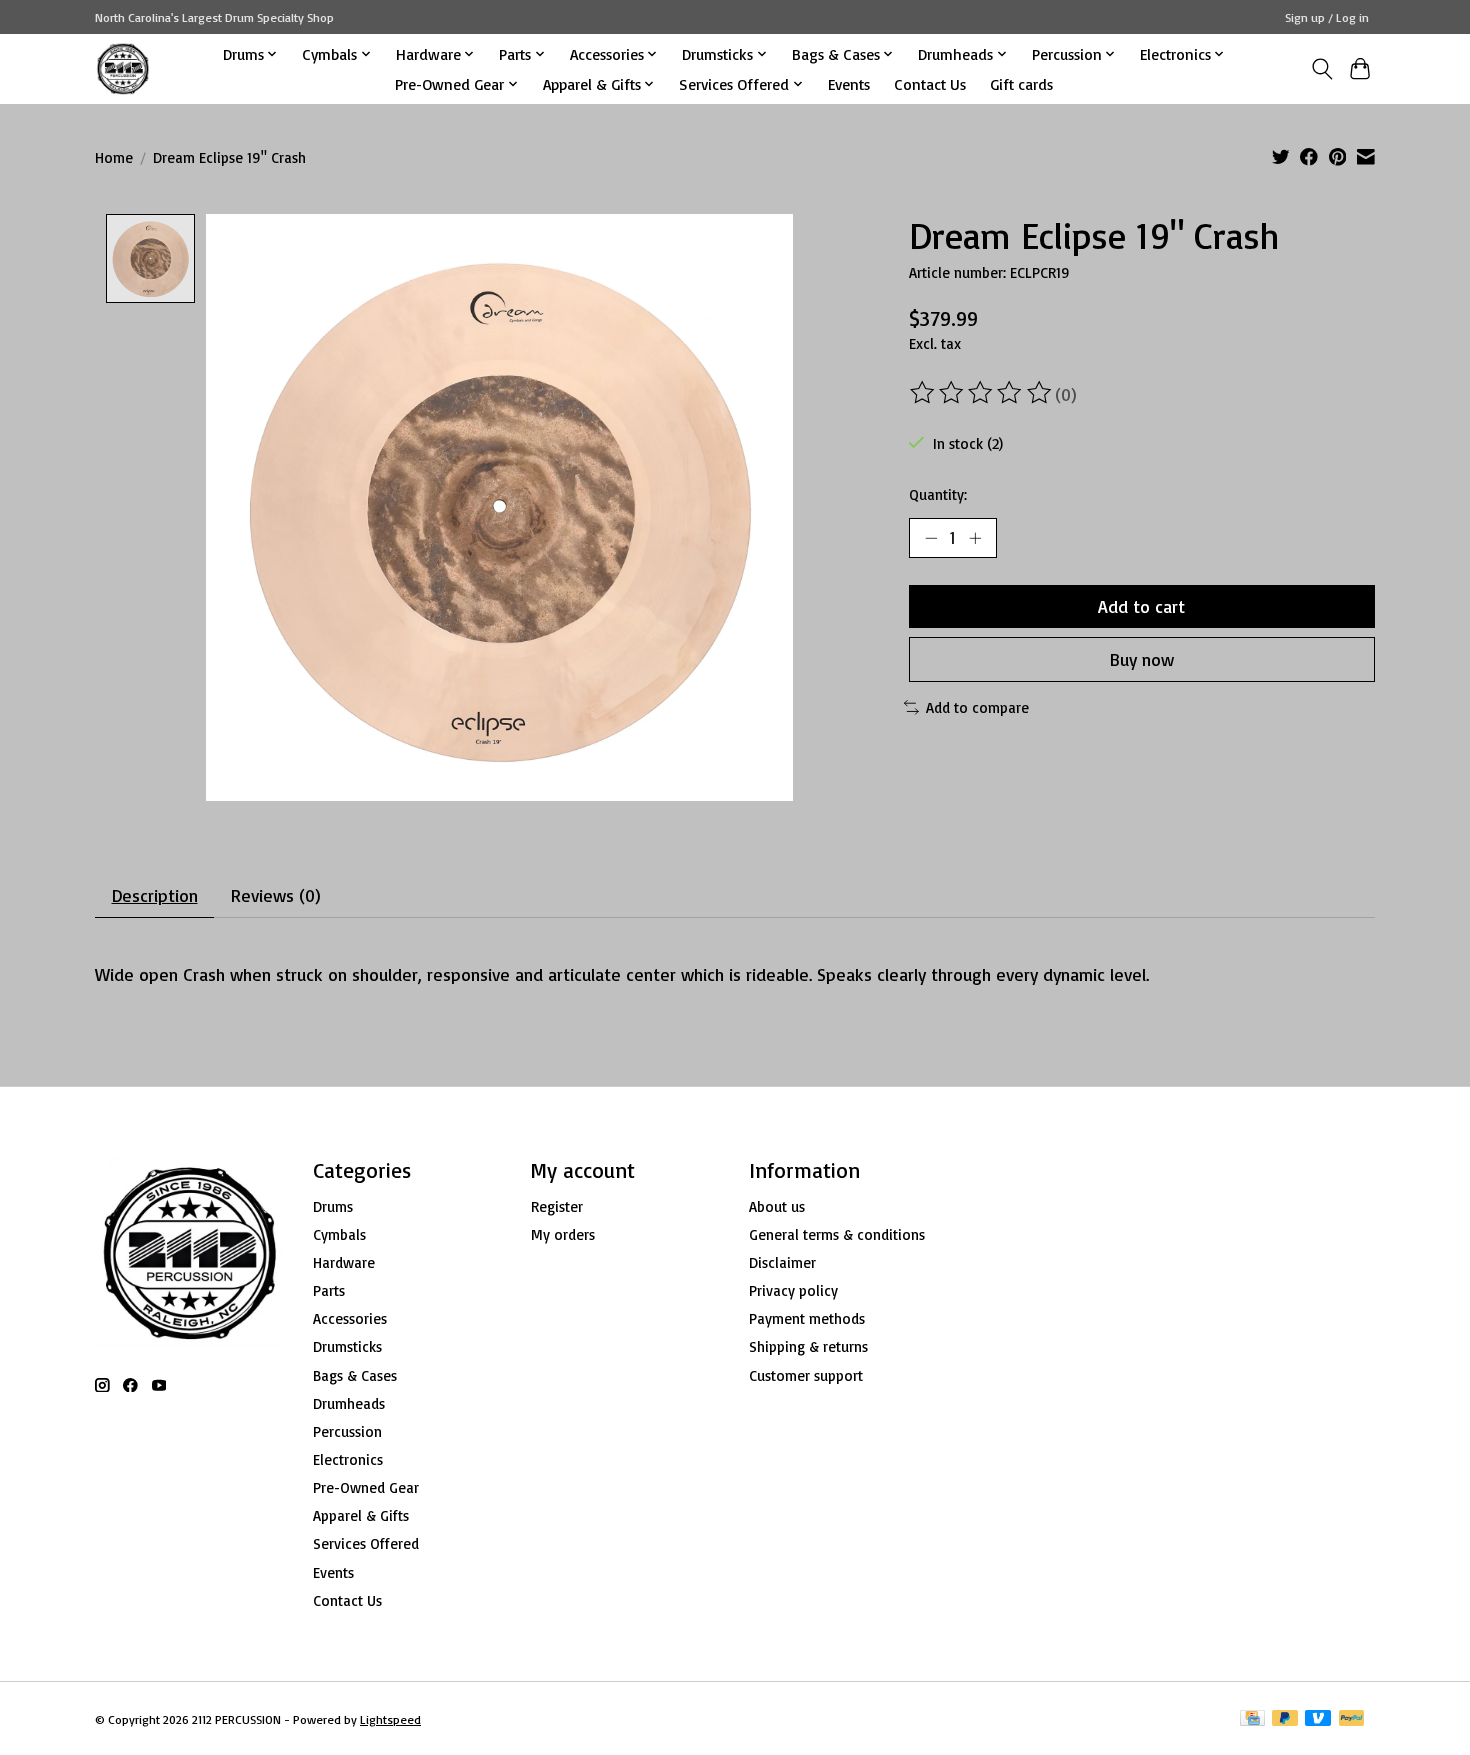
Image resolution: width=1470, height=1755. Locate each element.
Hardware (344, 1262)
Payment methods (807, 1318)
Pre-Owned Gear (366, 1487)
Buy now (1142, 659)
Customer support (806, 1375)
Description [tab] (155, 895)
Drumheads (349, 1403)
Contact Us (930, 84)
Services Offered (366, 1543)
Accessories (350, 1318)
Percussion (347, 1431)
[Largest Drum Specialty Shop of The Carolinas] (123, 68)
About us (777, 1206)
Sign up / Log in (1327, 17)
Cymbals (339, 1234)
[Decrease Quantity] (931, 538)
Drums (333, 1206)
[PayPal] (1352, 1719)
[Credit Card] (1252, 1719)
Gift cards (1021, 84)
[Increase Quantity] (975, 538)
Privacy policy (793, 1290)
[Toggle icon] (1321, 69)
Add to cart (1141, 606)
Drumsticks (347, 1346)
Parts (329, 1290)
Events (849, 84)
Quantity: (938, 494)
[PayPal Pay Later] (1285, 1719)
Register (557, 1206)
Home (114, 157)
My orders (563, 1234)
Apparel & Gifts (361, 1515)
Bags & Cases (355, 1375)
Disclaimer (782, 1262)
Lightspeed (390, 1719)
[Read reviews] (982, 393)
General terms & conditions (837, 1234)
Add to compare (977, 707)
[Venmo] (1318, 1719)
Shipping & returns (808, 1346)
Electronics (348, 1459)
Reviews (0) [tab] (276, 895)
